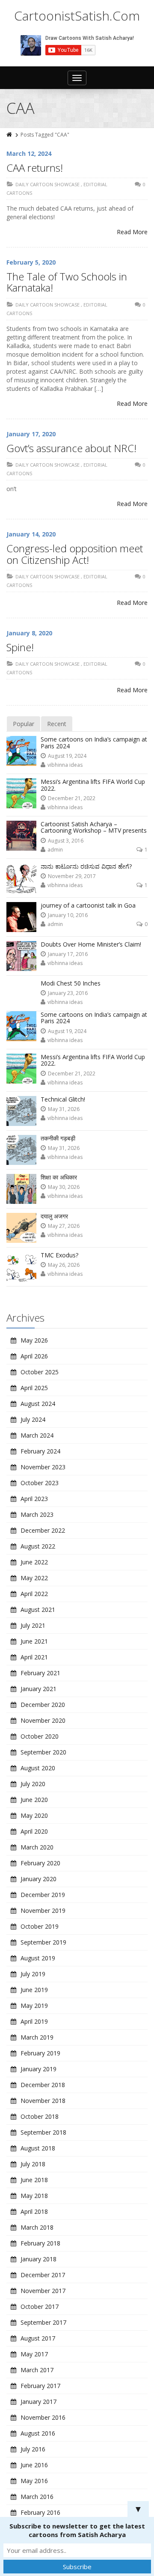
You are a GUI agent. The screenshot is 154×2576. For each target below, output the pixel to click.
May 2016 (34, 2481)
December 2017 (43, 2275)
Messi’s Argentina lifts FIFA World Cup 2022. (93, 785)
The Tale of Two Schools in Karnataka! (67, 282)
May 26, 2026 (64, 1265)
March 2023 (37, 1514)
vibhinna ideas (65, 765)
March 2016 (37, 2497)
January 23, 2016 (68, 993)
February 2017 (40, 2386)
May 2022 (34, 1578)
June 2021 (34, 1641)
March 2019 (37, 2037)
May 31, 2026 (64, 1109)
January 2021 (38, 1689)
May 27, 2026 (64, 1226)
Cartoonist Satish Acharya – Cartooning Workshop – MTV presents (94, 827)
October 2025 (40, 1372)
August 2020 (38, 1768)
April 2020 (34, 1831)
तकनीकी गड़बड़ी (58, 1138)
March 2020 (37, 1847)
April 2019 (34, 2021)
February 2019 (40, 2053)
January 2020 (38, 1879)
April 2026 (34, 1356)
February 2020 (40, 1863)
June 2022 (34, 1562)
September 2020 (43, 1752)
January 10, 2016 (68, 915)
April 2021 (34, 1657)
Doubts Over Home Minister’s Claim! (91, 944)
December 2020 (43, 1705)
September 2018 (43, 2132)
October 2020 (40, 1736)
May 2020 (34, 1815)
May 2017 (34, 2354)
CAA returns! (35, 168)
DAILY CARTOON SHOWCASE (47, 184)
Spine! (20, 647)
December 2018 (43, 2085)
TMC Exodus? (59, 1255)
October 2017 (40, 2306)
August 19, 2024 (67, 756)
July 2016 (33, 2449)
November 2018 (43, 2101)
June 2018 (34, 2180)
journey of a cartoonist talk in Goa (88, 905)
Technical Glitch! (63, 1099)
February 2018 (40, 2243)
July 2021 (33, 1625)
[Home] (10, 135)
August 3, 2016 (66, 841)
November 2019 (43, 1910)
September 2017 (43, 2322)
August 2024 (38, 1404)
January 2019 (38, 2069)
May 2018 (34, 2196)
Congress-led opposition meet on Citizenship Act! (75, 554)
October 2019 (40, 1926)
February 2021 (40, 1673)
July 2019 (33, 1974)
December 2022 (43, 1530)
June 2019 (34, 1990)
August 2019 (38, 1958)
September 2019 (43, 1942)
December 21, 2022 (72, 798)
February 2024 (40, 1451)
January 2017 (38, 2402)
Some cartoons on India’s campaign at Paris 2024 (94, 742)
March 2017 (37, 2370)
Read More (132, 232)
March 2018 (37, 2227)
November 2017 (43, 2291)
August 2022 (38, 1546)
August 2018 (38, 2148)
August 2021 (38, 1610)
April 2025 (34, 1388)
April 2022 (34, 1594)
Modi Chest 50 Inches (71, 983)
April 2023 (34, 1499)
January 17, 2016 (68, 954)
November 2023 (43, 1467)
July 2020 (33, 1784)
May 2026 (34, 1340)
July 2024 (33, 1419)
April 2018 (34, 2211)
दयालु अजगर (54, 1216)
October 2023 (40, 1483)
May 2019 (34, 2006)
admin (55, 850)
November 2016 (43, 2417)
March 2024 (37, 1435)
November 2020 (43, 1720)
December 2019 (43, 1895)
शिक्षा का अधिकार (59, 1177)
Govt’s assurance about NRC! (71, 448)
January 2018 (38, 2259)
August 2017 (38, 2338)
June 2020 (34, 1800)
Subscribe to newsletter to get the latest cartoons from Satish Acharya (77, 2530)
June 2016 (34, 2465)
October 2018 (40, 2116)
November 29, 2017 (72, 876)
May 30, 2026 (64, 1187)
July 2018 (33, 2164)
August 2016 (38, 2433)
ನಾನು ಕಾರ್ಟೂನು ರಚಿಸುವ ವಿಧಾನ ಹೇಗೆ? (86, 866)
